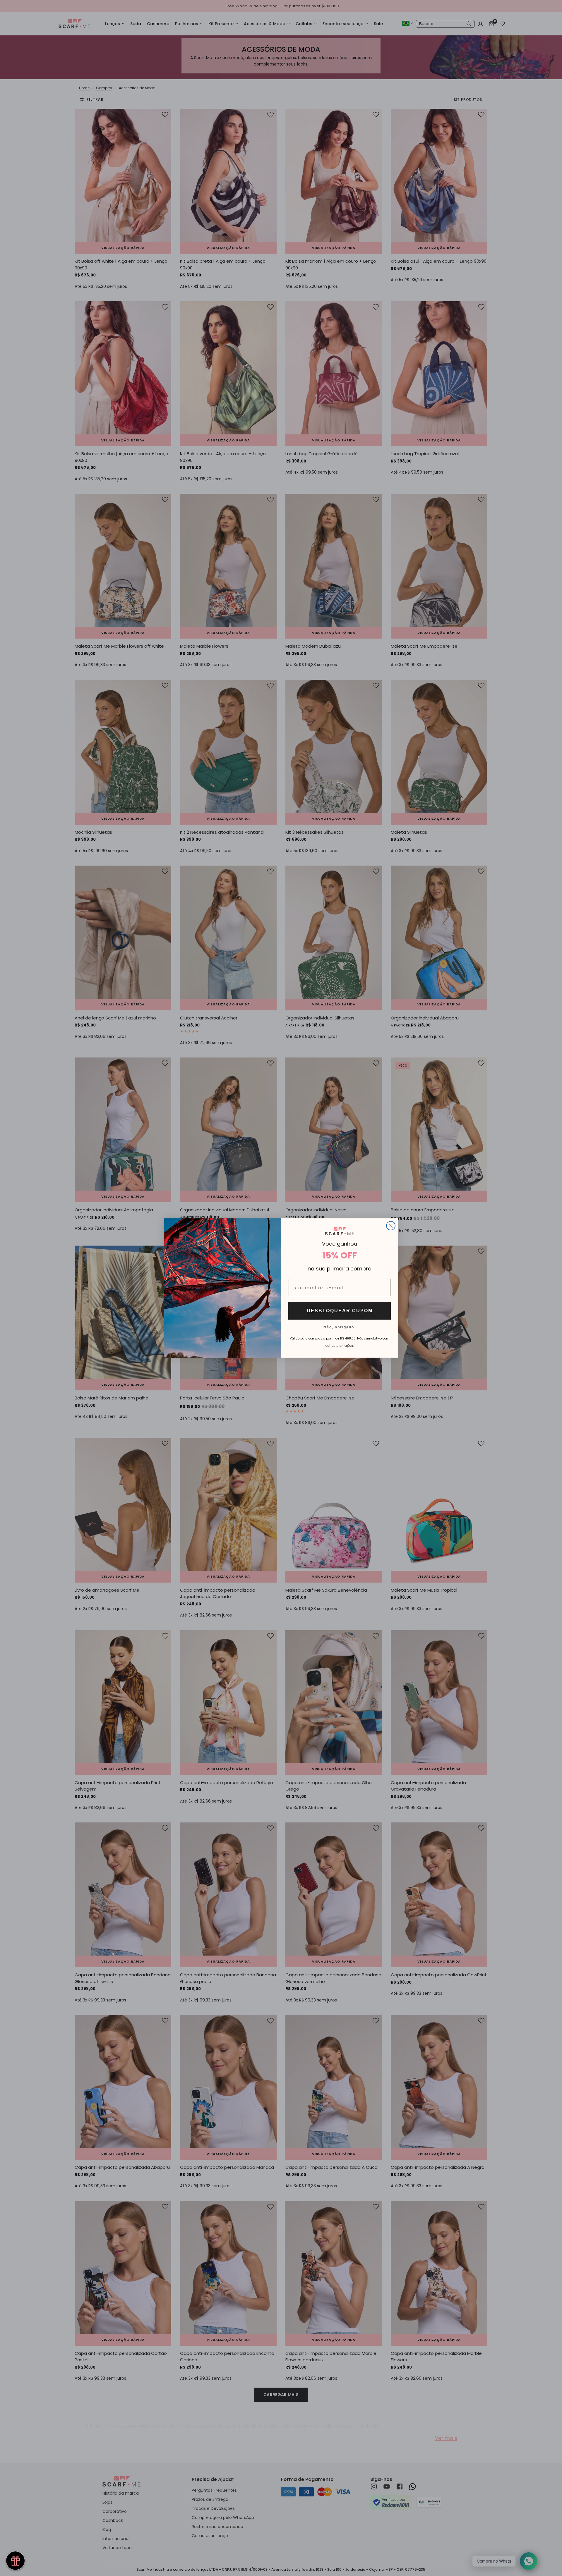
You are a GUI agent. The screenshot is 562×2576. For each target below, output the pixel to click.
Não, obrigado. (340, 1327)
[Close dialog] (391, 1226)
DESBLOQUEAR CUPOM (340, 1311)
